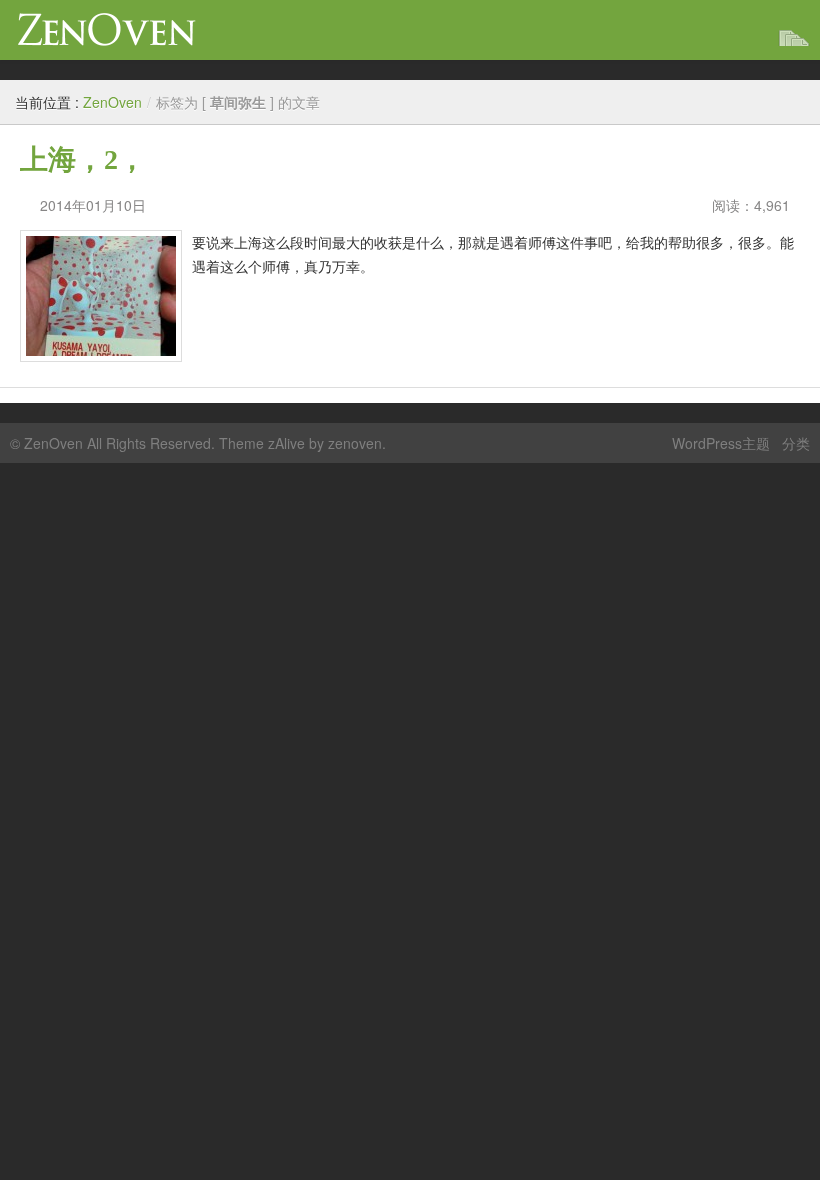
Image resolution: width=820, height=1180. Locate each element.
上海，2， (83, 159)
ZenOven (107, 29)
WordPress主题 (721, 443)
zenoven (355, 443)
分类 (796, 443)
